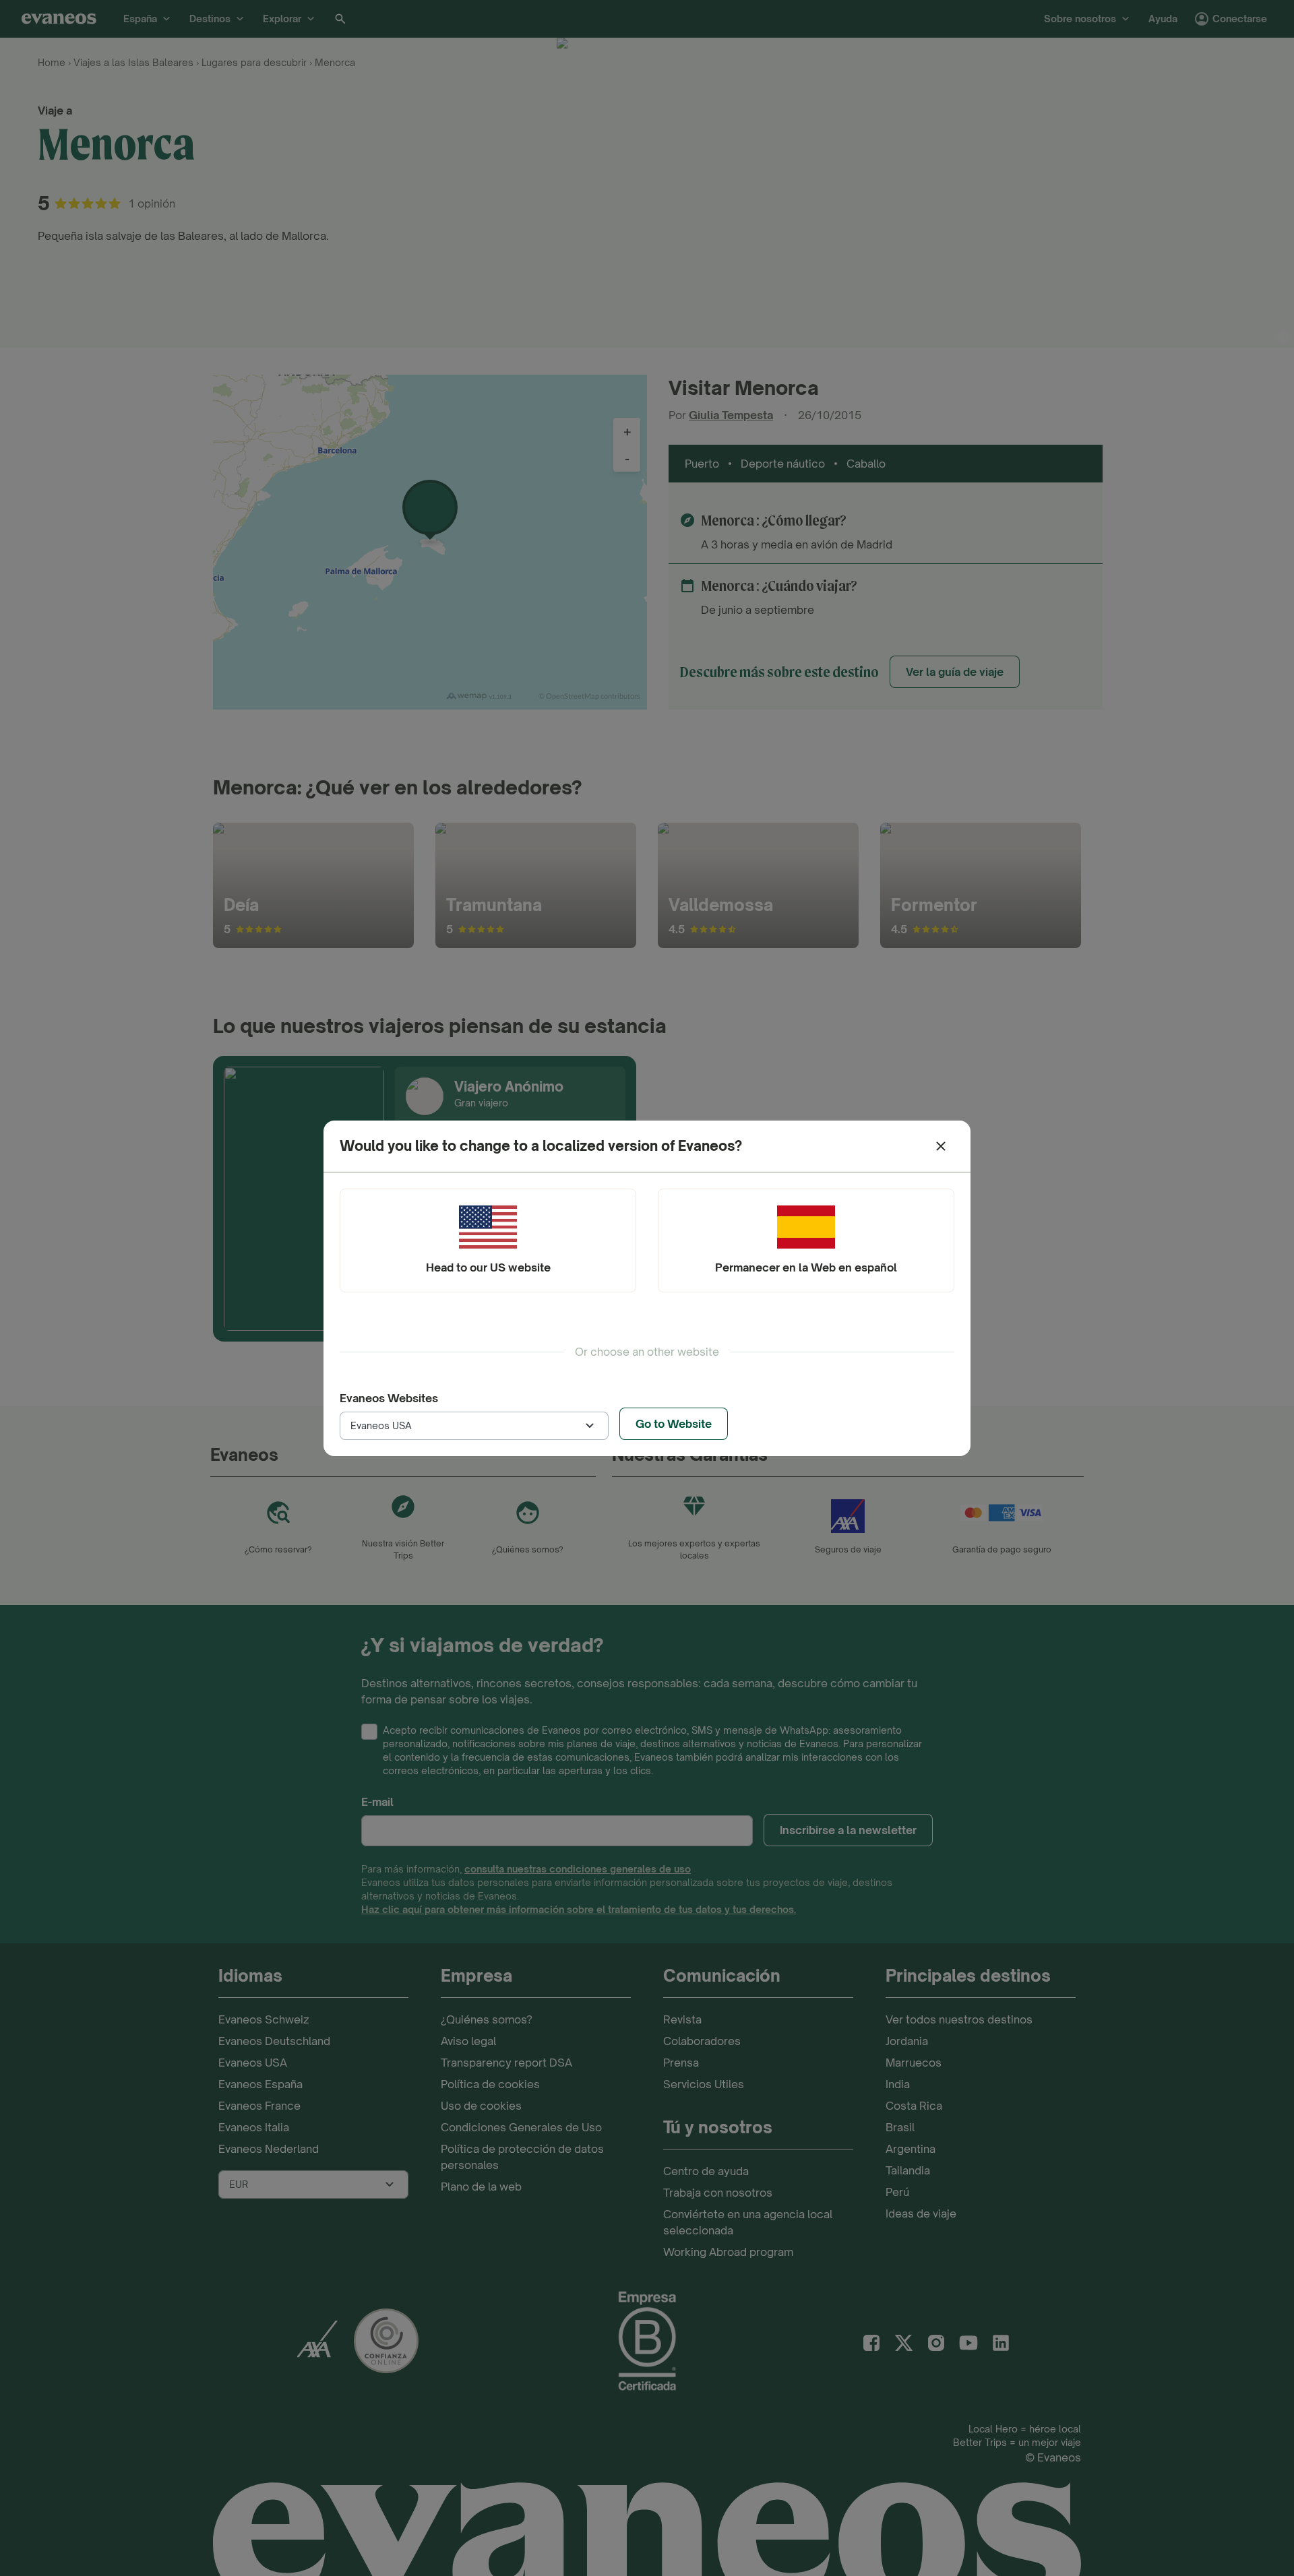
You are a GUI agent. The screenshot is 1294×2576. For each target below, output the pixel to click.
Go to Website (674, 1424)
